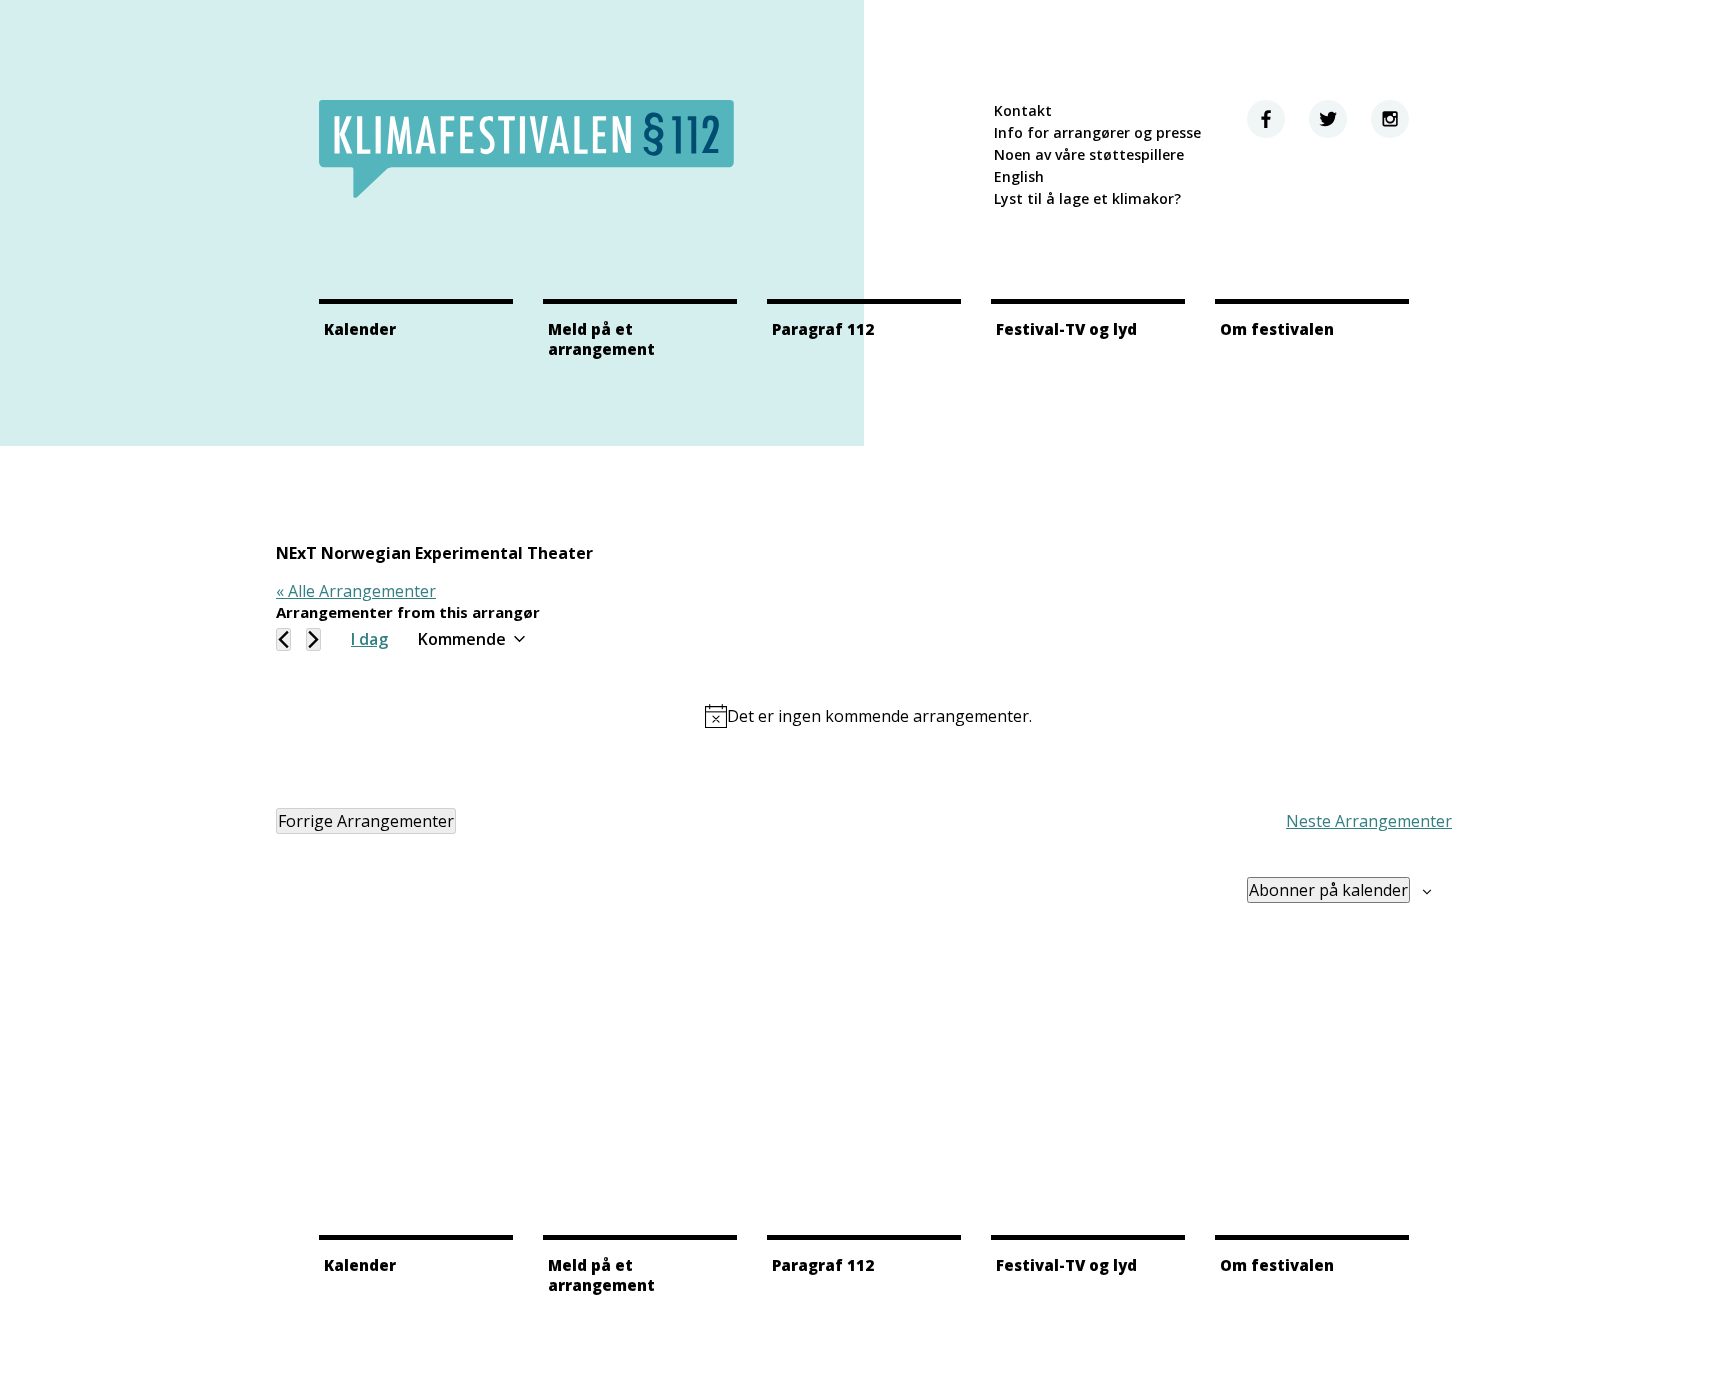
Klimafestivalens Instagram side (1390, 119)
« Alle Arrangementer (356, 591)
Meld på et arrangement (601, 339)
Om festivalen (1277, 329)
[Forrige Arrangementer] (283, 639)
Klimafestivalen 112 (526, 149)
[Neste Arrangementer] (313, 639)
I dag (369, 639)
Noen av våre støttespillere (1089, 154)
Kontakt (1023, 110)
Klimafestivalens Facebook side (1266, 119)
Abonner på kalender (1328, 890)
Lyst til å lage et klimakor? (1087, 198)
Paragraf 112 (823, 329)
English (1019, 176)
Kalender (360, 329)
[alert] (868, 716)
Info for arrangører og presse (1097, 132)
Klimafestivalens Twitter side (1328, 119)
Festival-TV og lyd (1066, 329)
